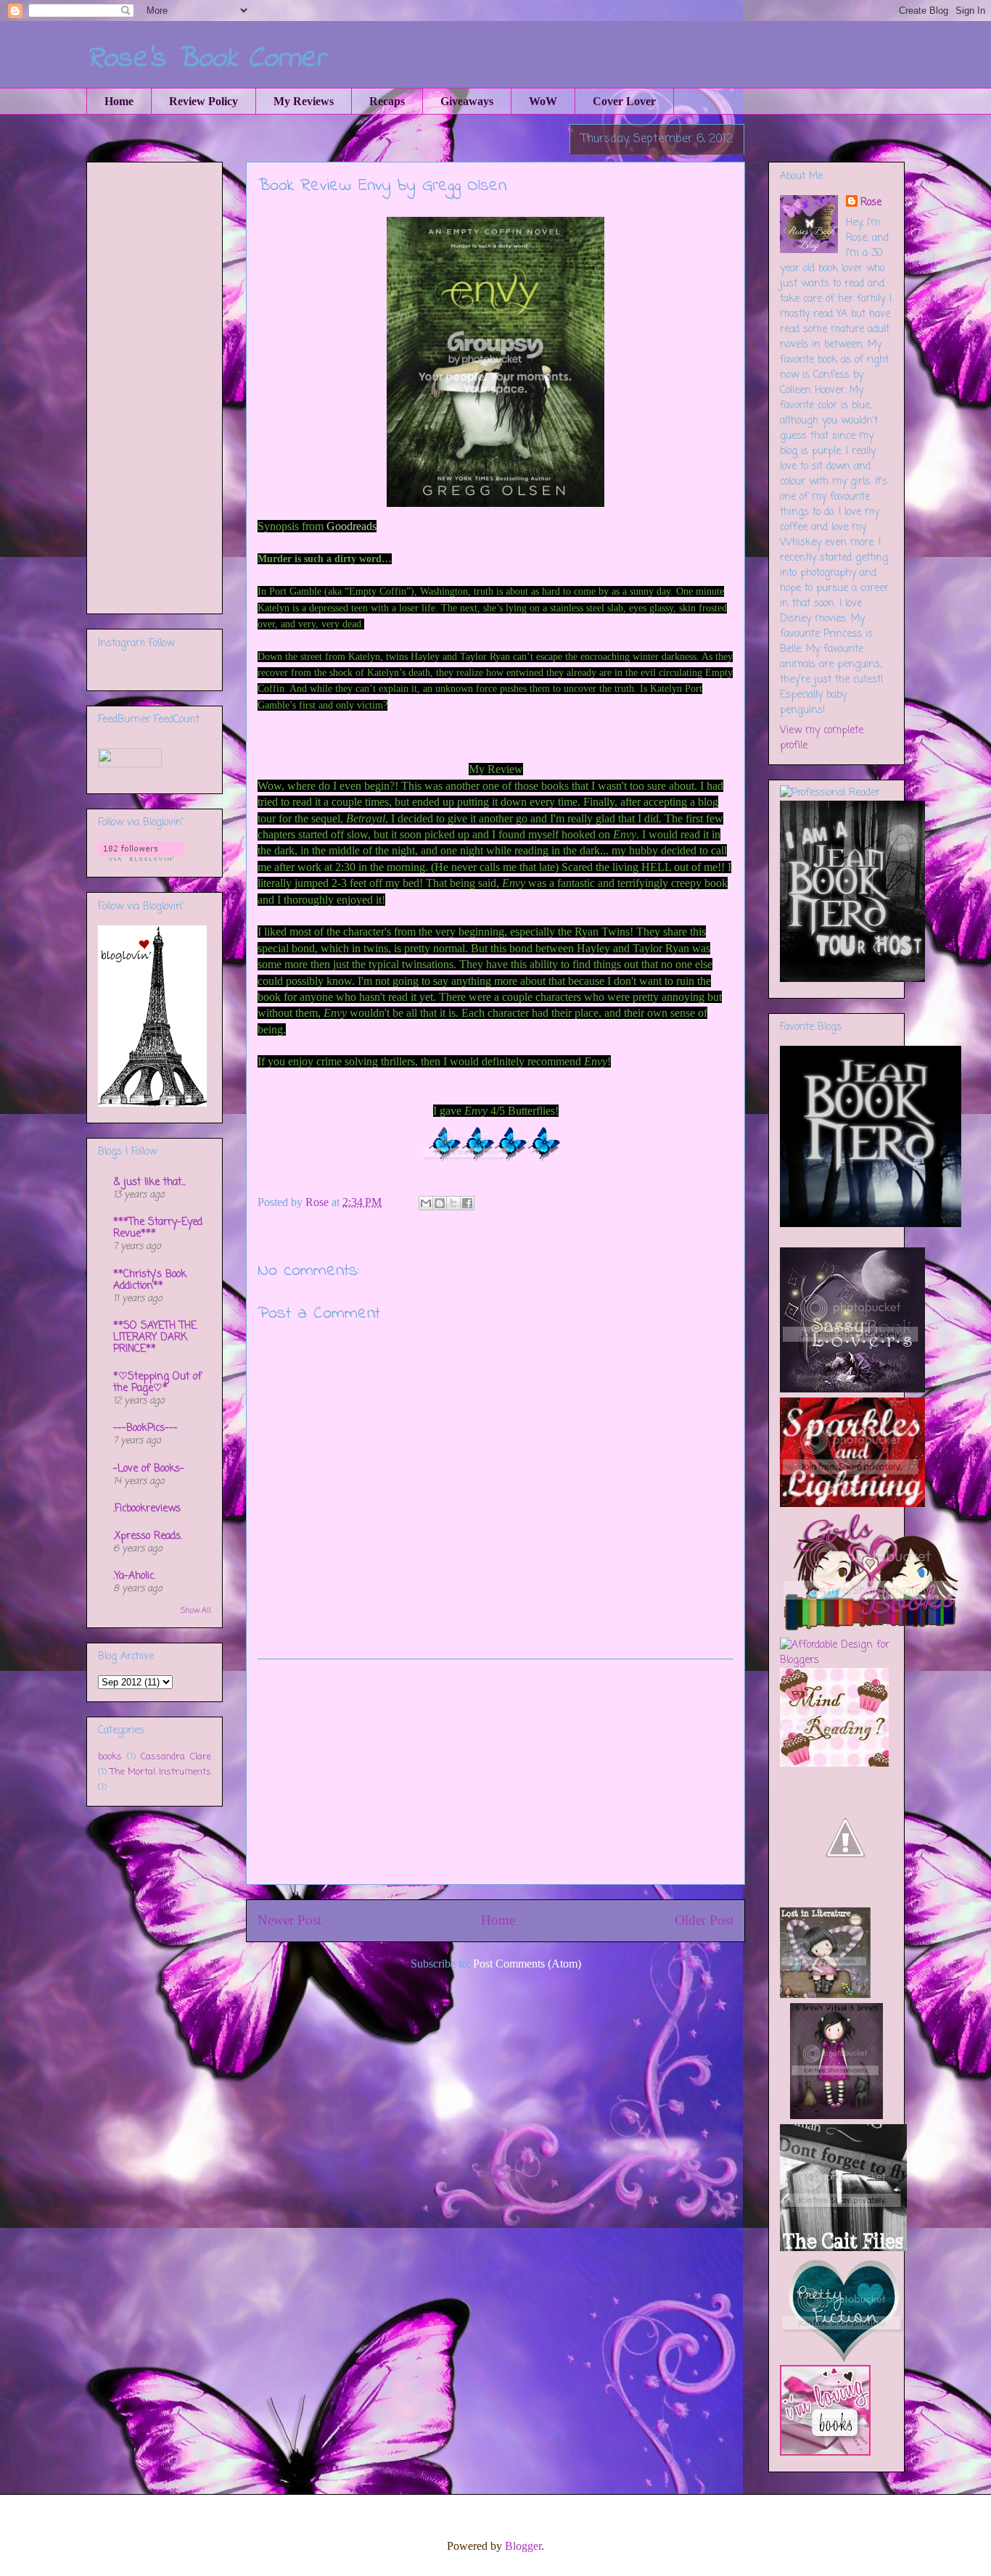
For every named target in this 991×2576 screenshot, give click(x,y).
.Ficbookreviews (147, 1509)
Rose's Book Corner (206, 59)
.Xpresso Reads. (148, 1536)
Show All (196, 1611)
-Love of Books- (149, 1469)
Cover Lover (624, 101)
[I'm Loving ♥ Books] (825, 2453)
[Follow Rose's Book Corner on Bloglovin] (141, 858)
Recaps (387, 101)
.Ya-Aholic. (134, 1576)
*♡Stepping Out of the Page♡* (157, 1383)
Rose (871, 203)
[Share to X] (453, 1203)
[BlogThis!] (440, 1203)
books (110, 1757)
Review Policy (203, 101)
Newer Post (289, 1920)
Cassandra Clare (176, 1757)
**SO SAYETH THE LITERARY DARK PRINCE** (155, 1338)
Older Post (704, 1920)
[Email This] (426, 1203)
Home (119, 101)
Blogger (523, 2546)
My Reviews (304, 101)
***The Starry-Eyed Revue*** (158, 1228)
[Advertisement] (495, 1772)
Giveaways (467, 101)
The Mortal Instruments (161, 1772)
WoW (543, 101)
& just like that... (149, 1182)
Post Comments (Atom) (527, 1964)
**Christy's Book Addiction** (150, 1280)
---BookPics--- (145, 1428)
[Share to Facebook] (467, 1203)
